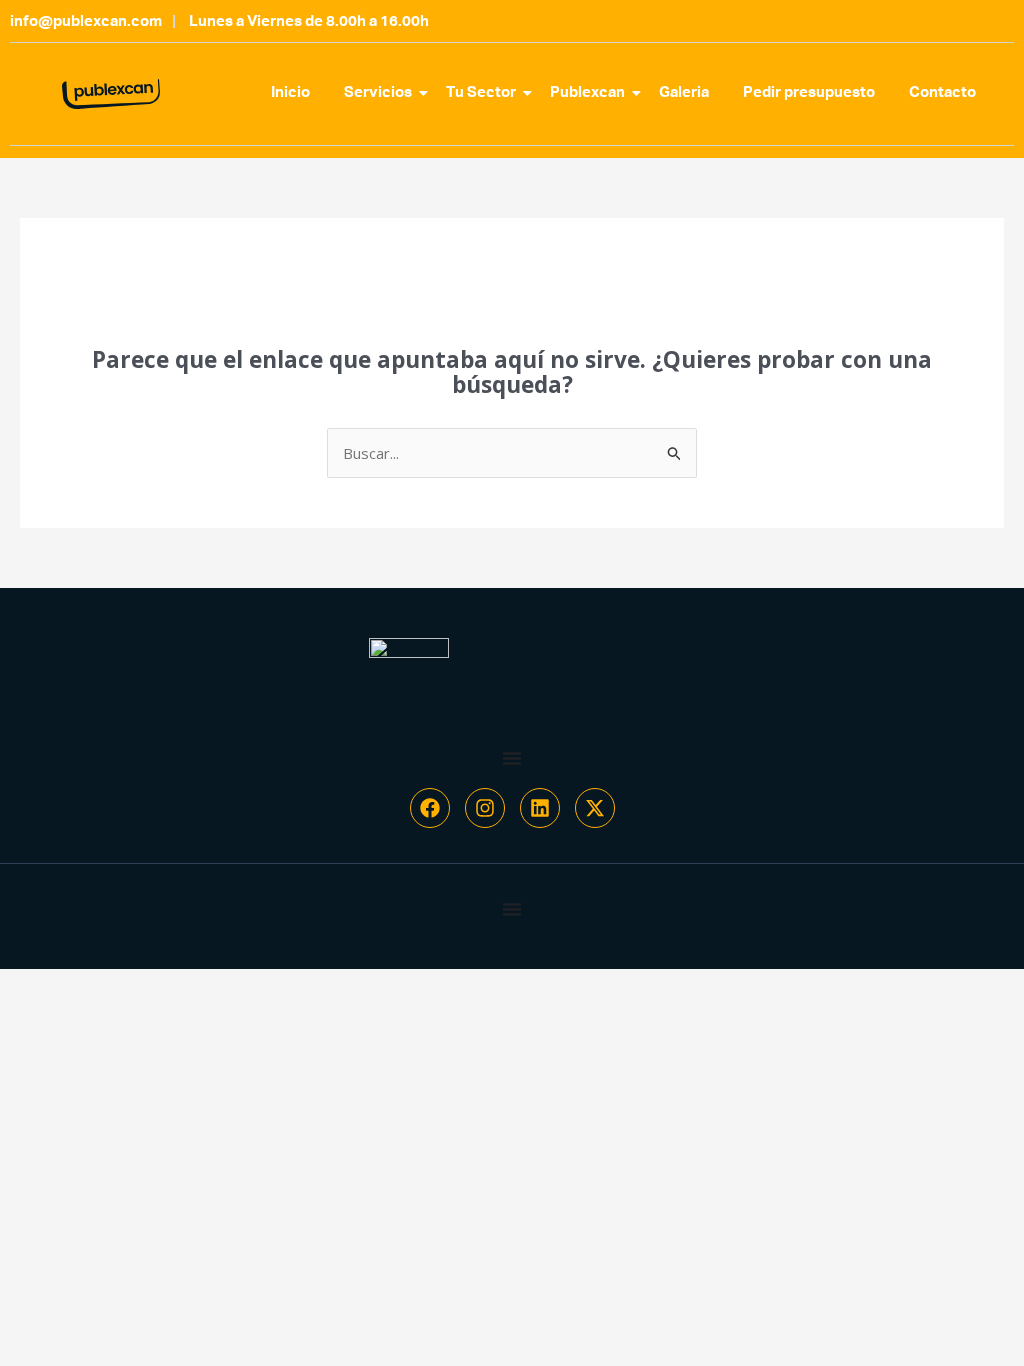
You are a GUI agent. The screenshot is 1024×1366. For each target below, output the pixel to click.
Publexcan (587, 92)
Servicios (378, 92)
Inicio (290, 92)
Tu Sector (481, 92)
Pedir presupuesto (809, 92)
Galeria (684, 92)
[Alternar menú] (512, 758)
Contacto (942, 92)
